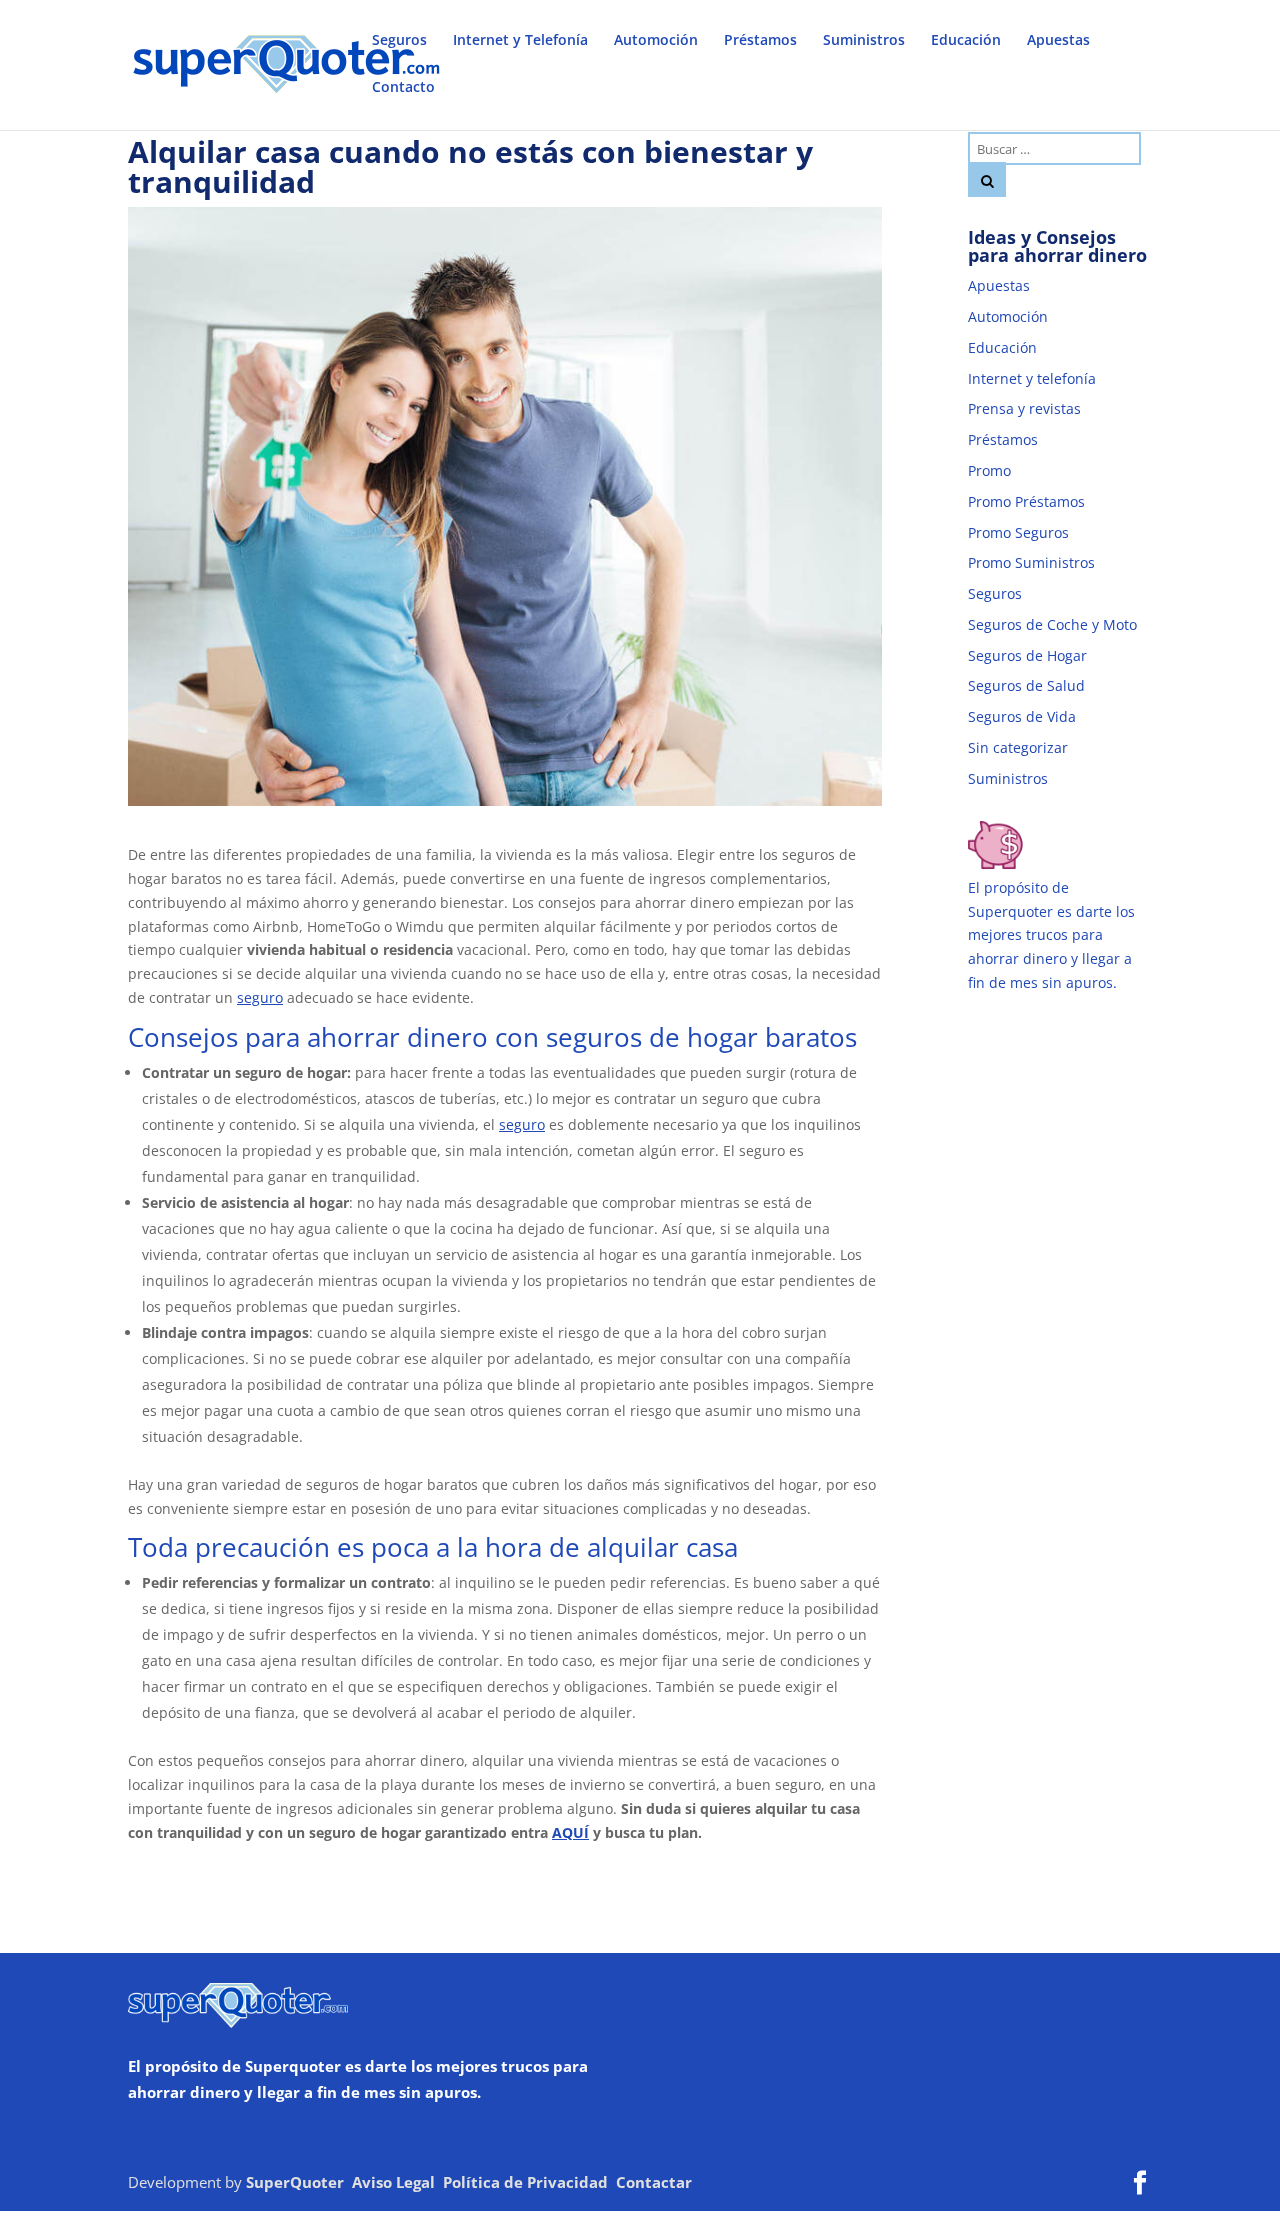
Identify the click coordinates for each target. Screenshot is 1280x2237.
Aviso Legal (393, 2182)
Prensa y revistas (1024, 408)
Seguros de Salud (1026, 685)
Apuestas (1058, 41)
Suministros (864, 41)
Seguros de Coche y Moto (1052, 624)
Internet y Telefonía (520, 41)
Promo (989, 470)
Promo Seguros (1018, 532)
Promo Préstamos (1026, 501)
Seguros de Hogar (1027, 655)
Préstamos (760, 41)
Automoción (656, 41)
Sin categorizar (1018, 747)
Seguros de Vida (1022, 716)
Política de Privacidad (525, 2182)
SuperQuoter (295, 2182)
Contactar (654, 2182)
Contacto (403, 88)
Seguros (399, 41)
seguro (260, 997)
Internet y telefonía (1032, 378)
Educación (966, 41)
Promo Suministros (1031, 562)
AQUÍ (570, 1832)
